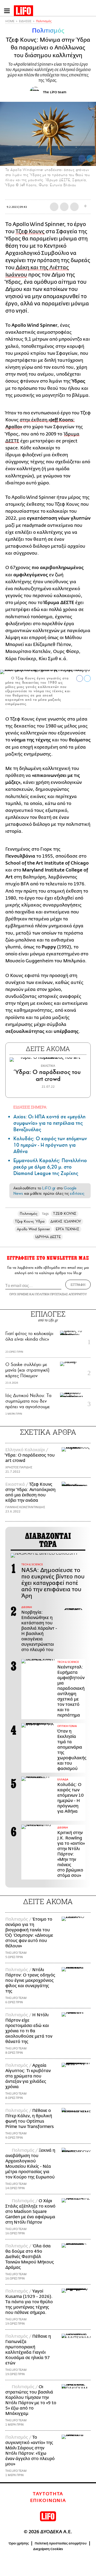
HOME (10, 21)
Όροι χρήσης (19, 2543)
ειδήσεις (77, 1193)
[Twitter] (90, 158)
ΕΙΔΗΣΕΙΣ (25, 21)
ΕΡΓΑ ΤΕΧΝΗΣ (67, 1229)
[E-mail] (74, 207)
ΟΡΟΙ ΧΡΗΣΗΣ (19, 1294)
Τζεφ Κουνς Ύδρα (30, 1221)
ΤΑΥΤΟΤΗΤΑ (48, 2494)
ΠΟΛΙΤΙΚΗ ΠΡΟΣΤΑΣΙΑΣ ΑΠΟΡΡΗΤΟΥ (61, 1294)
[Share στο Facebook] (80, 678)
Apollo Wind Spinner (33, 1229)
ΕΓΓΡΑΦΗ (78, 1285)
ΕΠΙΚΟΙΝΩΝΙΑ (48, 2501)
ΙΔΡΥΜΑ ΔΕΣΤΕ (48, 1237)
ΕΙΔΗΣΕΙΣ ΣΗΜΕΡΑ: (30, 1107)
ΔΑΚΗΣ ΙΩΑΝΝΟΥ (66, 1221)
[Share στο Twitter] (87, 678)
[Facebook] (82, 158)
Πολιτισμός (44, 21)
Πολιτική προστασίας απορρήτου (61, 2543)
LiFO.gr (49, 1188)
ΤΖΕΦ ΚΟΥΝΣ (65, 1214)
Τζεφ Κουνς (30, 231)
